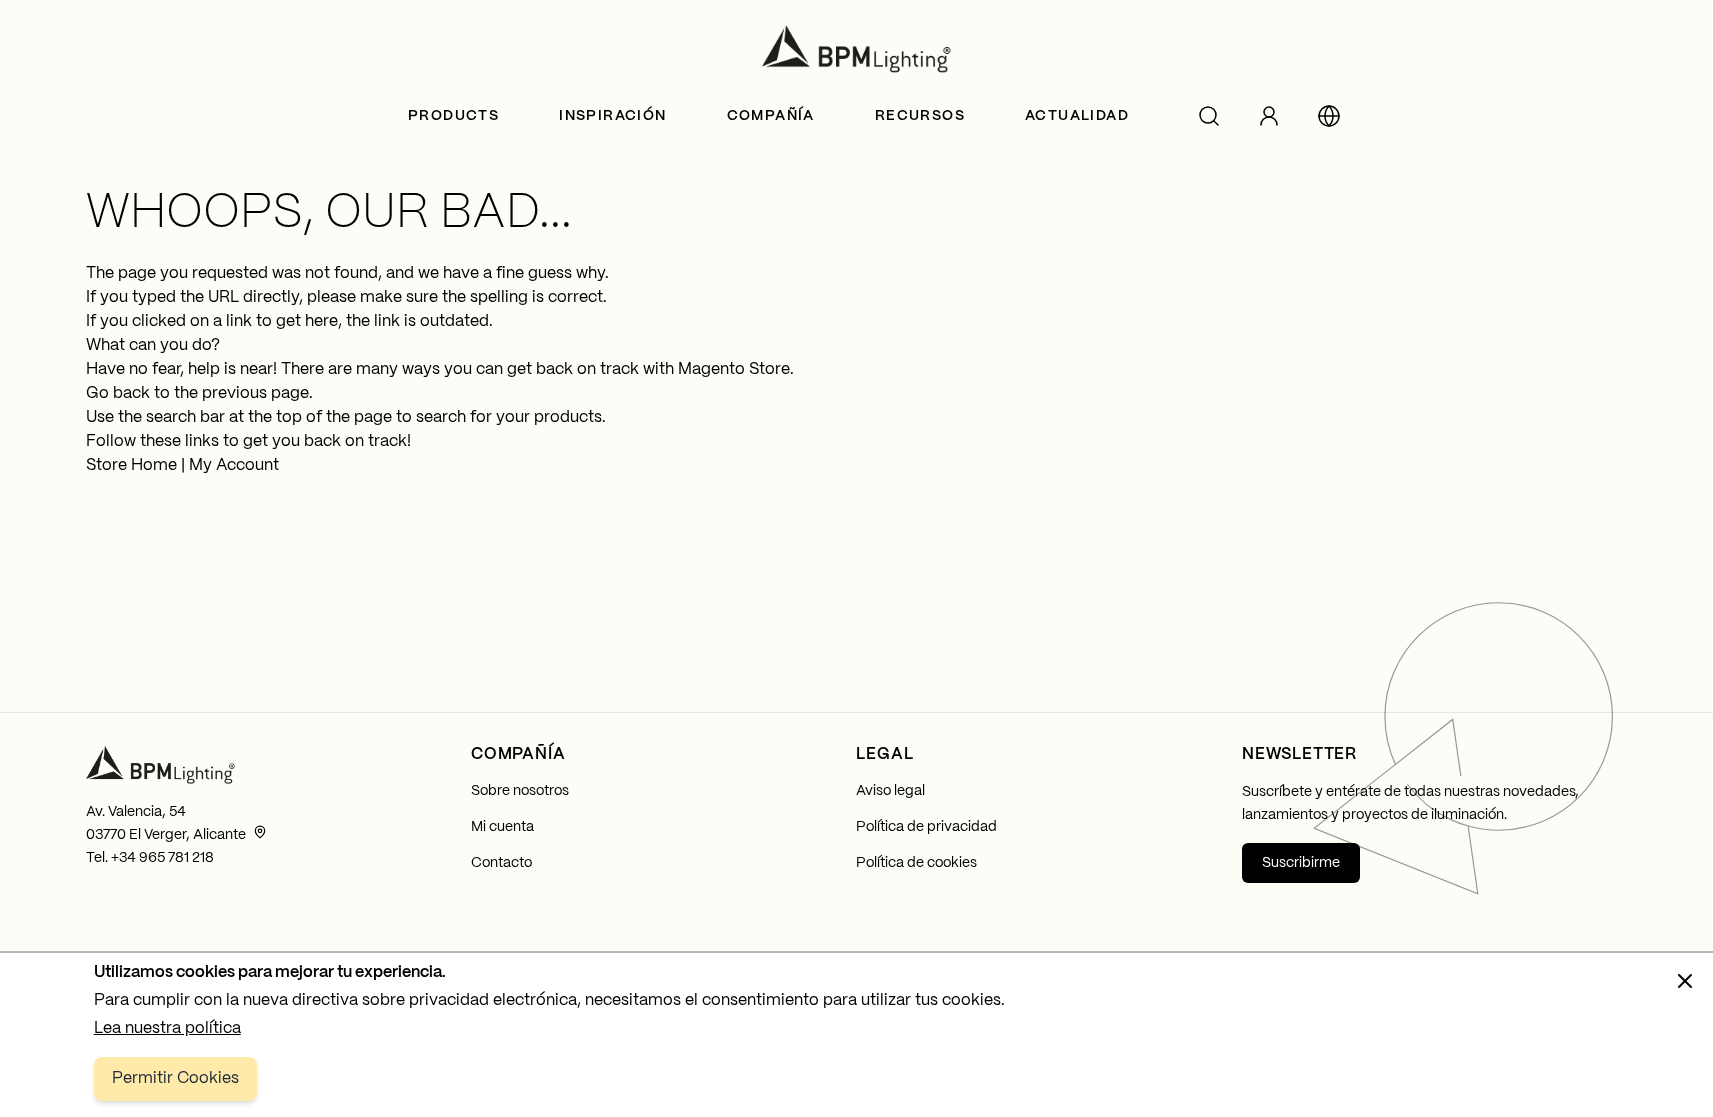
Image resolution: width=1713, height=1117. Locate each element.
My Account (234, 465)
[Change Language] (1329, 116)
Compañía (771, 116)
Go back (118, 393)
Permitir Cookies (175, 1078)
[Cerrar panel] (1685, 981)
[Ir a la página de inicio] (857, 49)
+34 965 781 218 (162, 858)
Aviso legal (890, 791)
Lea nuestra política (167, 1028)
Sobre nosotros (520, 791)
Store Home (131, 465)
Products (453, 116)
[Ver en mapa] (260, 832)
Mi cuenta (502, 827)
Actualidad (1077, 116)
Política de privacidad (926, 827)
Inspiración (612, 116)
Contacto (501, 863)
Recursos (920, 116)
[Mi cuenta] (1269, 116)
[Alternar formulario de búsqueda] (1209, 116)
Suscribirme (1301, 863)
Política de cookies (916, 863)
